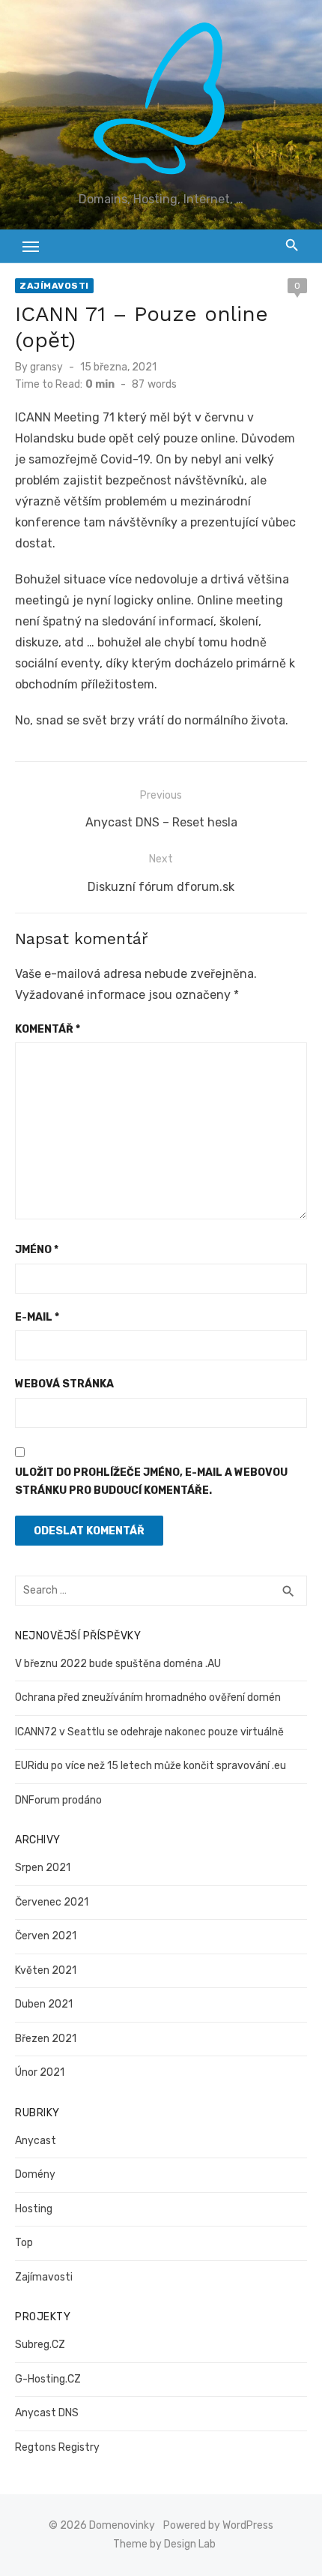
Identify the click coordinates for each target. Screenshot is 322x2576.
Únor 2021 (40, 2072)
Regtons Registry (57, 2447)
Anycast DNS (47, 2413)
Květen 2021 (46, 1970)
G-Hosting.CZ (48, 2379)
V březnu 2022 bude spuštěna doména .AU (118, 1664)
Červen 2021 (46, 1936)
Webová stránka (64, 1384)
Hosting (34, 2209)
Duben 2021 (44, 2004)
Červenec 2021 (52, 1902)
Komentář (48, 1029)
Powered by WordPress (218, 2525)
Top (24, 2243)
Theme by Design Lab (164, 2544)
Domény (35, 2174)
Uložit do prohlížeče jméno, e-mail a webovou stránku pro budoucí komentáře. (151, 1482)
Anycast (36, 2141)
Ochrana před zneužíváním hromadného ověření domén (148, 1697)
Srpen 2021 (43, 1868)
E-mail (37, 1317)
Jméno (37, 1250)
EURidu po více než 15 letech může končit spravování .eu (151, 1766)
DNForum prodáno (58, 1800)
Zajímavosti (54, 286)
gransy (46, 367)
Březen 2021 (46, 2039)
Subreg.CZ (40, 2345)
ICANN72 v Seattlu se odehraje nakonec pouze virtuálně (149, 1732)
